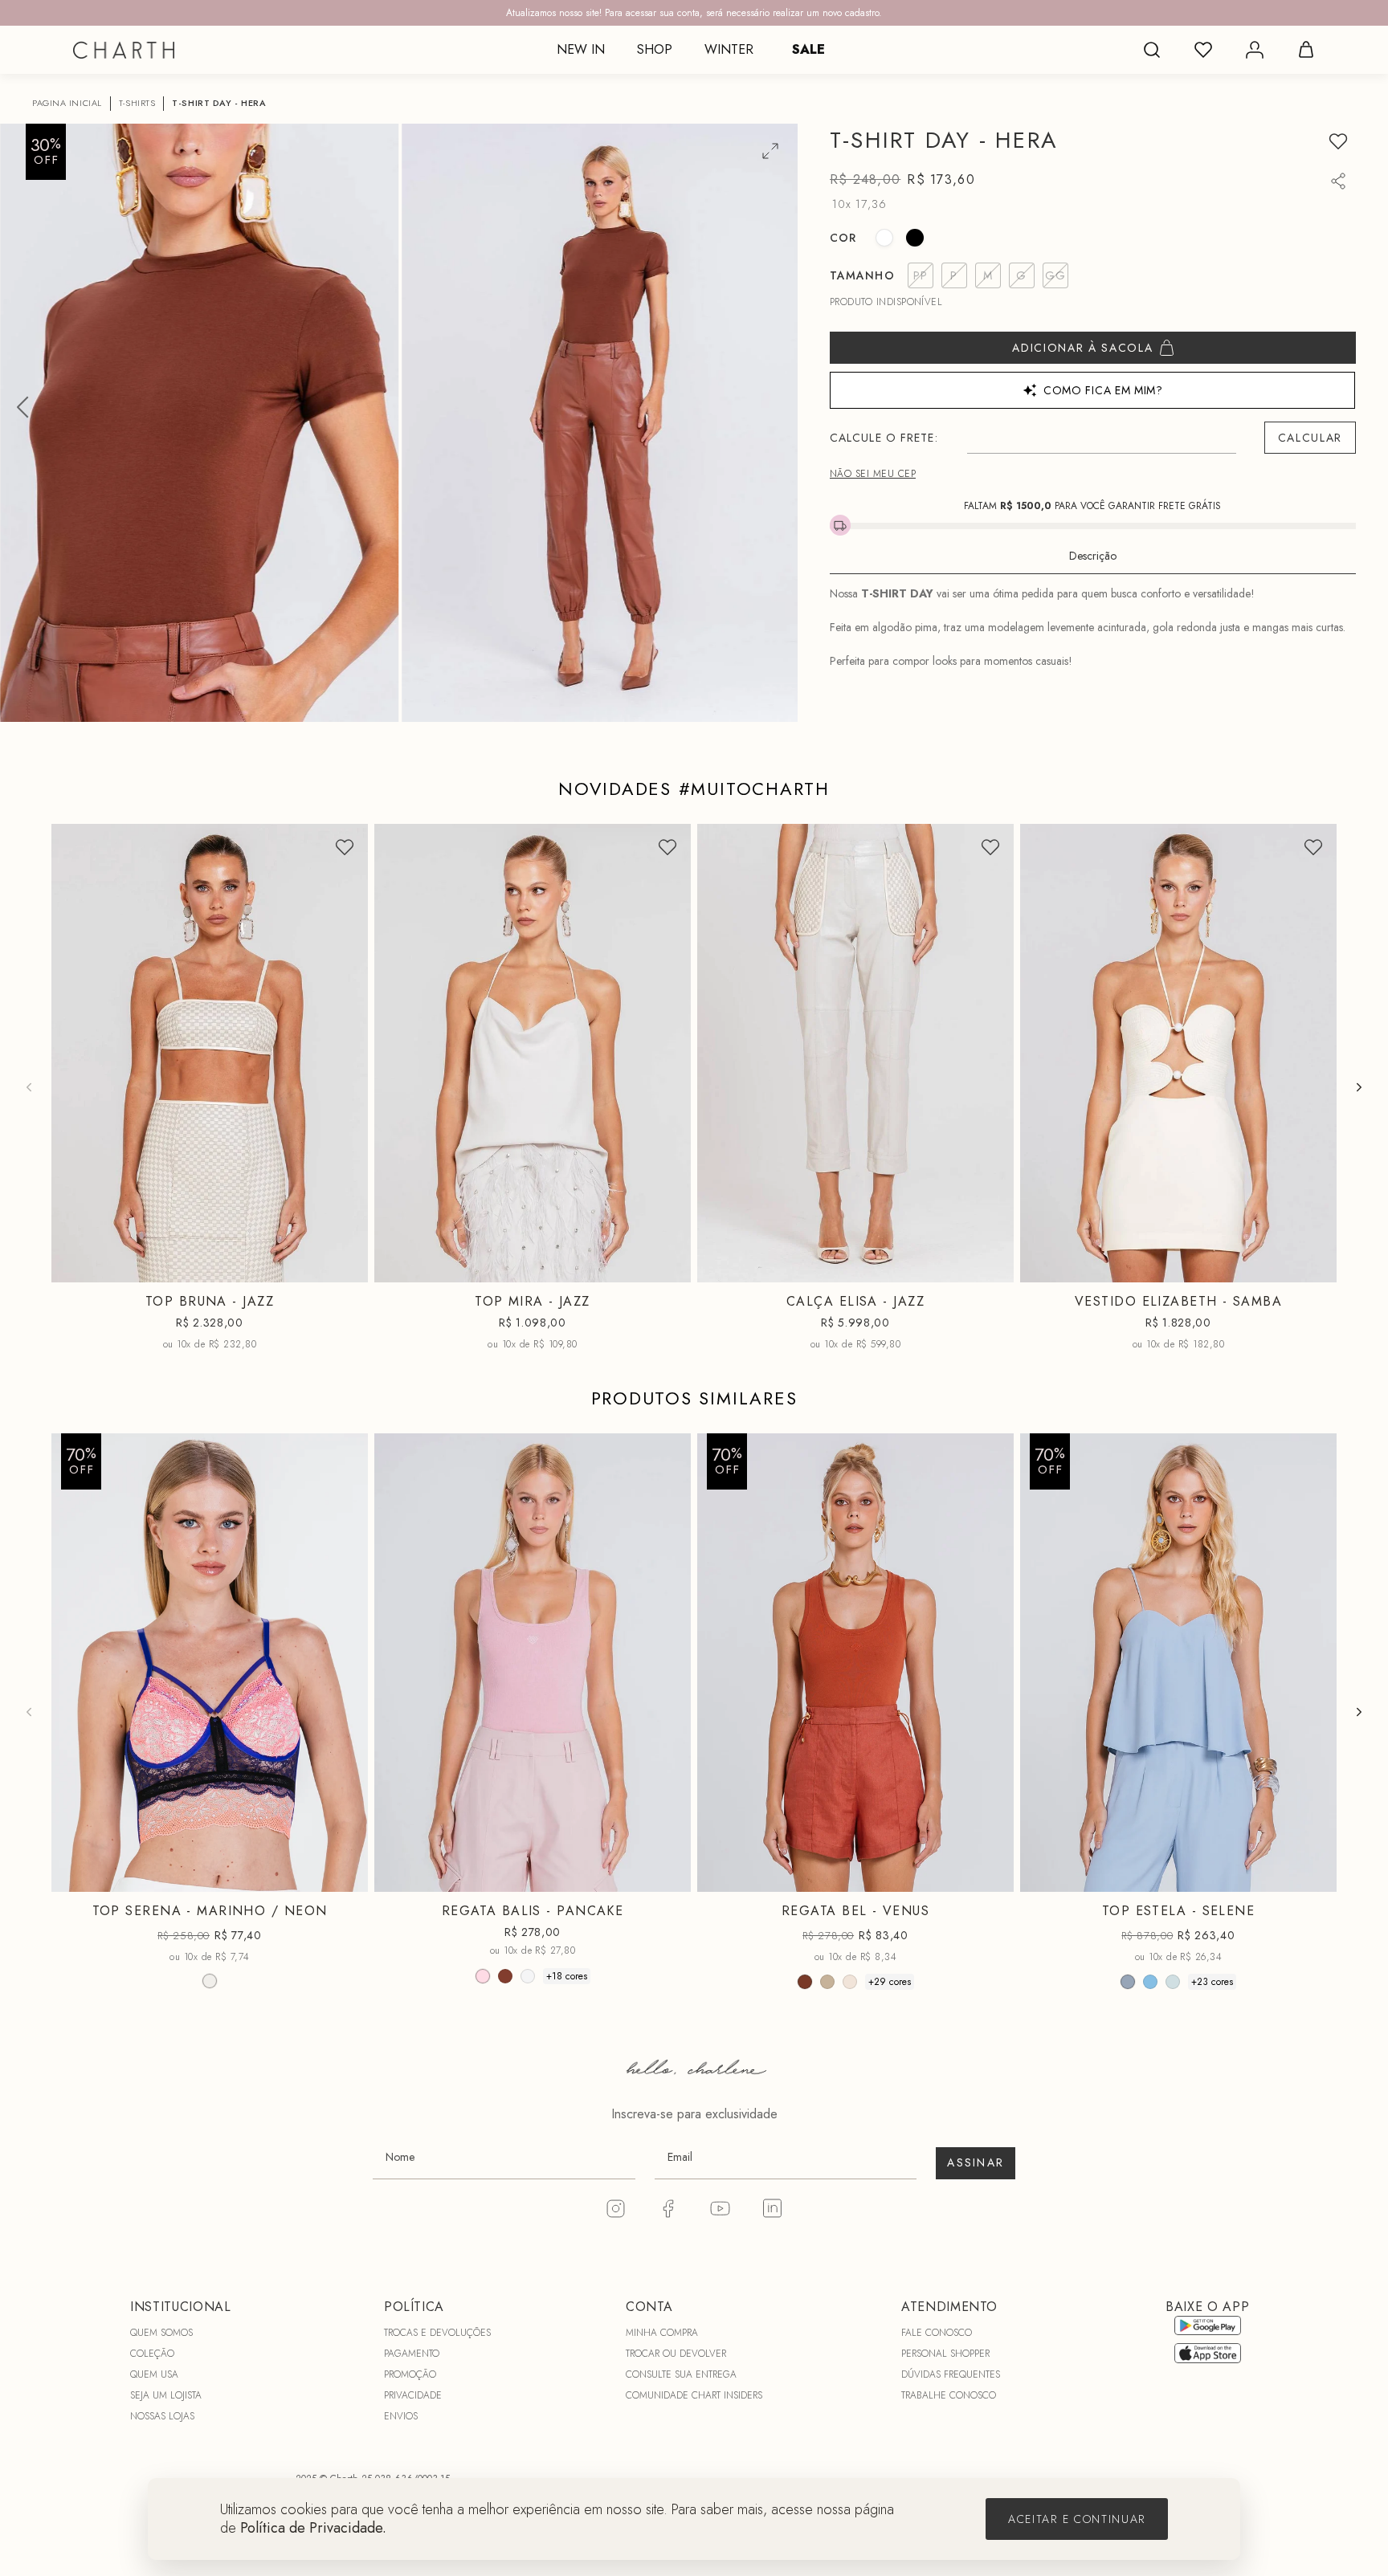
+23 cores (1212, 1982)
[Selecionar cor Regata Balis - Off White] (528, 1976)
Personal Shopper (945, 2354)
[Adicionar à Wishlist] (1338, 141)
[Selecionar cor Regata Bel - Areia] (827, 1982)
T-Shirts (137, 103)
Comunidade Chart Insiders (694, 2395)
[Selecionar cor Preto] (915, 238)
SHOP (655, 49)
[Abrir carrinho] (1306, 50)
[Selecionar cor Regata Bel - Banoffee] (850, 1982)
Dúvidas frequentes (951, 2374)
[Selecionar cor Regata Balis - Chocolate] (505, 1976)
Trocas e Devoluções (437, 2333)
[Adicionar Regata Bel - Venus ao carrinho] (991, 1876)
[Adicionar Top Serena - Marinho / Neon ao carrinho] (345, 1876)
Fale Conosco (937, 2333)
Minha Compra (662, 2333)
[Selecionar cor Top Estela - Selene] (1128, 1982)
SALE (808, 49)
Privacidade (413, 2395)
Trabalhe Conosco (949, 2395)
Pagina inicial (67, 103)
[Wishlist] (1203, 50)
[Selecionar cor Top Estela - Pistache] (1173, 1982)
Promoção (410, 2374)
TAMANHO (862, 275)
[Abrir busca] (1152, 50)
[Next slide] (1359, 1087)
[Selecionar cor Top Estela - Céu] (1150, 1982)
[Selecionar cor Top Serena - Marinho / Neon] (210, 1981)
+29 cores (890, 1982)
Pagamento (412, 2354)
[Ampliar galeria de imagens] (770, 151)
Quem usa (154, 2374)
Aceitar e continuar (1077, 2519)
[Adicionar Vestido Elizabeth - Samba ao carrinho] (1314, 1267)
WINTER (729, 49)
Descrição (1093, 556)
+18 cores (567, 1976)
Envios (401, 2416)
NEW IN (581, 49)
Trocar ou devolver (676, 2354)
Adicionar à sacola (1082, 348)
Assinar (976, 2162)
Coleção (152, 2354)
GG (572, 1879)
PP (147, 1270)
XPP (1100, 1270)
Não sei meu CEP (873, 474)
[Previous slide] (29, 1087)
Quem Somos (161, 2333)
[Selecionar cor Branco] (884, 238)
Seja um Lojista (166, 2395)
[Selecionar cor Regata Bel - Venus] (805, 1982)
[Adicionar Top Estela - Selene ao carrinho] (1314, 1876)
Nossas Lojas (162, 2416)
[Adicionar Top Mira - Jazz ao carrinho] (668, 1267)
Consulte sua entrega (681, 2374)
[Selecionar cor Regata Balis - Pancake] (483, 1976)
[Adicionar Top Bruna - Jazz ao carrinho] (345, 1267)
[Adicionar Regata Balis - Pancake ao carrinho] (668, 1876)
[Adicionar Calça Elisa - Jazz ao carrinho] (991, 1267)
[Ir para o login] (1255, 50)
